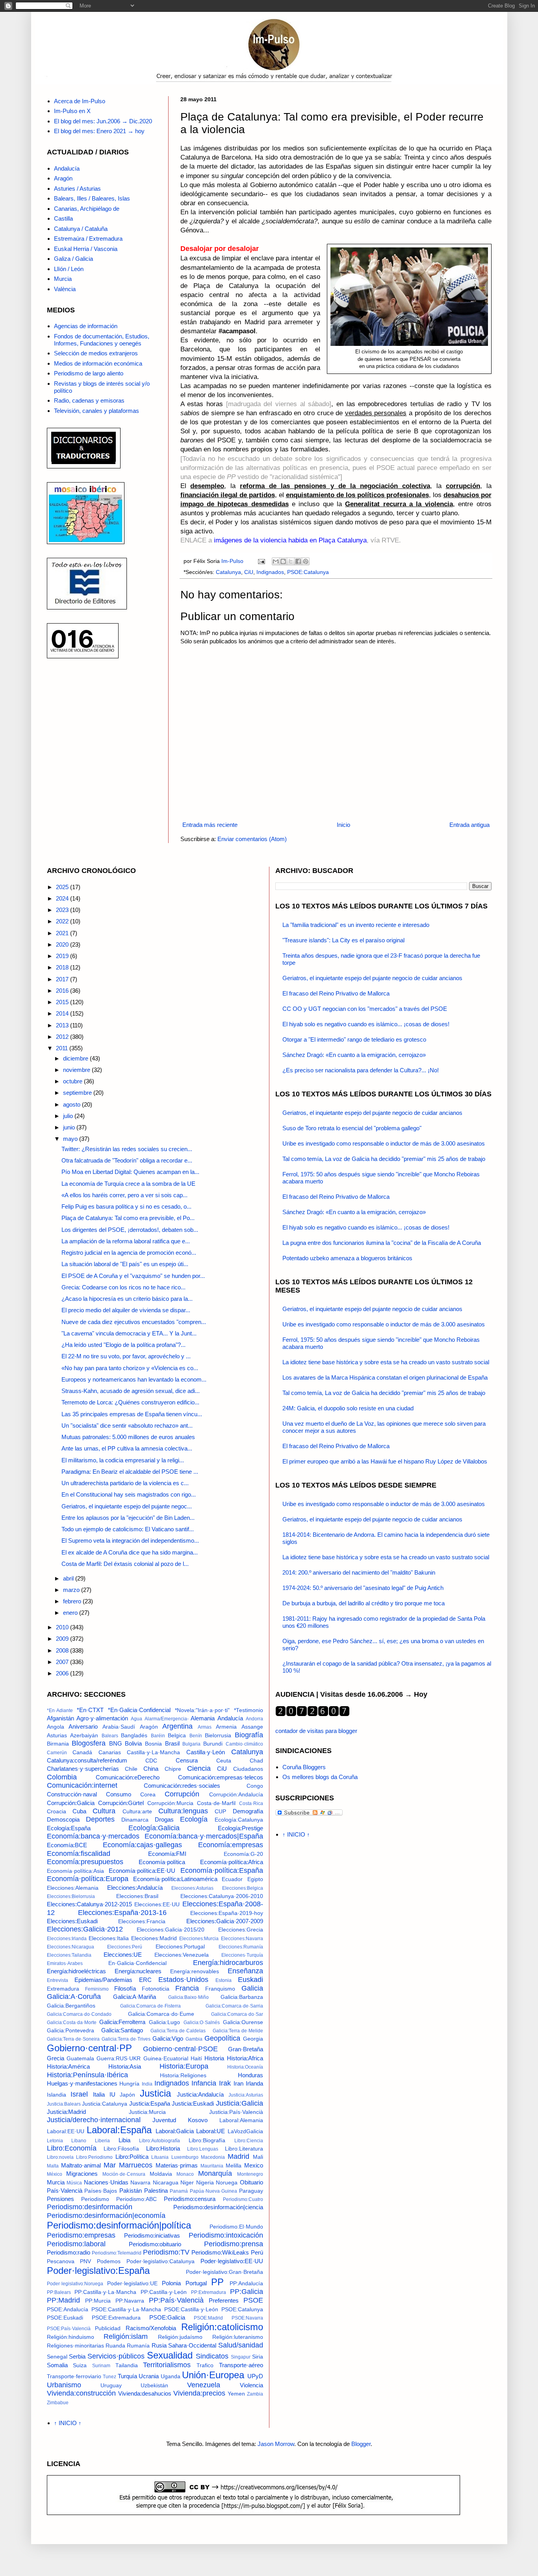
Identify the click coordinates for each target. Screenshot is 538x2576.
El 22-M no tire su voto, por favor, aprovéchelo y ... (126, 1356)
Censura (187, 1760)
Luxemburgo (185, 2157)
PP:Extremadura (209, 2292)
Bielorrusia (218, 1736)
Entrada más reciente (210, 825)
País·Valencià (65, 2191)
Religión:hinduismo (70, 2337)
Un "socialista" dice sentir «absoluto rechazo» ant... (127, 1425)
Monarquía (215, 2173)
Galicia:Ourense (243, 2022)
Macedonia (213, 2157)
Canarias (110, 1752)
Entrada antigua (469, 825)
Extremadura (63, 1989)
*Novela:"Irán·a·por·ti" (202, 1710)
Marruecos (136, 2165)
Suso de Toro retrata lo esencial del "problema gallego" (352, 1128)
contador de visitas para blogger (316, 1731)
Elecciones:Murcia (199, 1939)
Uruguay (111, 2386)
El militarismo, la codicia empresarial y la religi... (123, 1460)
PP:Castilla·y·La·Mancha (105, 2292)
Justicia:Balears (64, 2104)
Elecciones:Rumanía (241, 1947)
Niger (187, 2183)
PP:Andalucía (246, 2283)
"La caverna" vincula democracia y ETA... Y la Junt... (129, 1333)
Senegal (57, 2357)
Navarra (140, 2183)
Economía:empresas (231, 1845)
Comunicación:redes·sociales (182, 1786)
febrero (73, 1601)
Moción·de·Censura (124, 2174)
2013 (63, 1025)
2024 (63, 898)
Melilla (234, 2166)
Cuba (79, 1811)
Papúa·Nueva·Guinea (213, 2191)
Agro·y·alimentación (102, 1718)
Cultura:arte (137, 1812)
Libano (79, 2141)
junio (70, 1127)
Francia (187, 1988)
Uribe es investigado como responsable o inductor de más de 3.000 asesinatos (384, 1143)
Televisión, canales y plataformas (96, 411)
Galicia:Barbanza (242, 1997)
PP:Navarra (130, 2301)
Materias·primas (177, 2165)
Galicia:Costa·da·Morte (72, 2023)
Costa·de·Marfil (216, 1803)
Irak (225, 2083)
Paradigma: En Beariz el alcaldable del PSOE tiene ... (130, 1472)
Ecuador (232, 1879)
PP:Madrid (63, 2300)
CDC (151, 1761)
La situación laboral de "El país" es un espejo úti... (125, 1264)
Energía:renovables (195, 1971)
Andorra (254, 1719)
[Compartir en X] (291, 561)
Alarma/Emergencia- (167, 1719)
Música (74, 2183)
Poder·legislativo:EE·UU (232, 2261)
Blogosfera (89, 1743)
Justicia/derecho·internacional (94, 2120)
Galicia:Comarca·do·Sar (237, 2014)
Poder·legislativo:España (98, 2270)
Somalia (57, 2365)
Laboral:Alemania (241, 2120)
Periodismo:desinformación (90, 2207)
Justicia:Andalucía (200, 2094)
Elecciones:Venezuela (182, 1955)
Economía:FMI (167, 1854)
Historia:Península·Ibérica (87, 2075)
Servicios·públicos (116, 2356)
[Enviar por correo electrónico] (276, 561)
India (147, 2084)
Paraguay (251, 2191)
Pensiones (60, 2199)
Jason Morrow (276, 2444)
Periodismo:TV (166, 2252)
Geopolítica (222, 2038)
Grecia (56, 2058)
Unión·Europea (213, 2375)
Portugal (196, 2283)
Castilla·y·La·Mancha (153, 1752)
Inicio (343, 825)
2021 (63, 933)
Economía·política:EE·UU (142, 1871)
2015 (63, 1002)
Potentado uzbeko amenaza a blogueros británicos (347, 1258)
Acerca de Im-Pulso (80, 101)
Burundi (213, 1744)
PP (217, 2282)
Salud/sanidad (241, 2345)
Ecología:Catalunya (239, 1820)
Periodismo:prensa (234, 2244)
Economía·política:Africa (232, 1862)
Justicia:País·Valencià (236, 2112)
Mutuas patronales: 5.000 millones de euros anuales (128, 1437)
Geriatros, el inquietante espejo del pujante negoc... (127, 1506)
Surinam (101, 2366)
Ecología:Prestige (240, 1828)
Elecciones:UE (123, 1955)
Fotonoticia (156, 1989)
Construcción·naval (72, 1794)
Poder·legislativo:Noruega (75, 2284)
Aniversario (83, 1726)
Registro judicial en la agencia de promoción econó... (129, 1253)
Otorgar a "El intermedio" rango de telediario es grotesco (354, 1039)
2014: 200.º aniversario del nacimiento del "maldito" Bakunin (359, 1572)
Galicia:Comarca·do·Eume (161, 2014)
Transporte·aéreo (241, 2365)
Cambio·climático (244, 1744)
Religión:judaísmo (180, 2337)
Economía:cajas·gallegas (142, 1845)
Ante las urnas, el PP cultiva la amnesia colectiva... (127, 1448)
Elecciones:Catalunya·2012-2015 (89, 1904)
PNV (85, 2261)
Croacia (57, 1812)
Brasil (172, 1743)
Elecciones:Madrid (154, 1938)
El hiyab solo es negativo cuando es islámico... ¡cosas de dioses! (366, 1024)
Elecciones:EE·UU (157, 1905)
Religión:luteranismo (238, 2337)
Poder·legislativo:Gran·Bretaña (224, 2272)
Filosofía (125, 1988)
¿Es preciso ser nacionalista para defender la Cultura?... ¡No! (361, 1070)
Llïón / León (69, 269)
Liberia (102, 2141)
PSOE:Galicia (167, 2317)
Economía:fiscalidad (79, 1854)
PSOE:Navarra (247, 2318)
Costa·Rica (251, 1803)
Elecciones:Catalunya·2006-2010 (222, 1896)
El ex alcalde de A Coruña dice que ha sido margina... (130, 1552)
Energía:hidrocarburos (228, 1963)
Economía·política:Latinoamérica (175, 1879)
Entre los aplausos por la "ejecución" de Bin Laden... (128, 1518)
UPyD (255, 2376)
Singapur (241, 2357)
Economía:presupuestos (85, 1862)
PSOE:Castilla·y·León (191, 2309)
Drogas (164, 1819)
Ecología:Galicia (154, 1828)
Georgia (253, 2039)
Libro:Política (132, 2157)
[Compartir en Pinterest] (306, 561)
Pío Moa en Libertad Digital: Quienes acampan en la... (130, 1172)
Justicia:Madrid (66, 2112)
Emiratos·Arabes (65, 1963)
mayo (71, 1139)
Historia (214, 2058)
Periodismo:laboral (76, 2244)
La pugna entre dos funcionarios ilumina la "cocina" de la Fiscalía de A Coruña (382, 1243)
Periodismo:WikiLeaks (220, 2252)
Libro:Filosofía (121, 2149)
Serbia (77, 2356)
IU (112, 2094)
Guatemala (80, 2059)
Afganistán (60, 1718)
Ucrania (149, 2376)
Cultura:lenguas (183, 1811)
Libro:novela (60, 2157)
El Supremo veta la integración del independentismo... (130, 1541)
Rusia (159, 2345)
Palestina (156, 2191)
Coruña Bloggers (304, 1767)
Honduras (250, 2075)
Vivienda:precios (199, 2393)
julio (69, 1116)
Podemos (109, 2261)
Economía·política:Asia (75, 1871)
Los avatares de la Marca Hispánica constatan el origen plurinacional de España (385, 1377)
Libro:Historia (163, 2148)
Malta (53, 2166)
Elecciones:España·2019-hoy (227, 1913)
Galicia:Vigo (168, 2038)
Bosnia (153, 1744)
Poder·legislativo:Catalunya (160, 2261)
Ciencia (199, 1768)
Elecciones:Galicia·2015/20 (171, 1930)
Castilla (63, 218)
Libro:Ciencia (249, 2141)
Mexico (254, 2165)
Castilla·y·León (206, 1752)
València (65, 289)
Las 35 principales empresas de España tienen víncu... (132, 1414)
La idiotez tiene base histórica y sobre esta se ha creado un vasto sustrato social (386, 1362)
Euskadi (250, 1980)
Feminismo (97, 1989)
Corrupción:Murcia (170, 1803)
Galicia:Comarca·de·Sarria (234, 2006)
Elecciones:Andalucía (135, 1888)
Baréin (158, 1736)
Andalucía (67, 168)
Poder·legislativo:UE (132, 2283)
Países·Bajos (101, 2191)
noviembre (77, 1070)
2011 (63, 1048)
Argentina (177, 1726)
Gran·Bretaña (246, 2049)
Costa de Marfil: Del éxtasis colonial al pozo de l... (125, 1564)
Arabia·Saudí (119, 1727)
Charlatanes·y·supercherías (83, 1769)
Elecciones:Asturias (192, 1888)
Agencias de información (86, 326)
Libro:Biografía (207, 2140)
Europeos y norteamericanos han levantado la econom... (134, 1379)
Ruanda (115, 2346)
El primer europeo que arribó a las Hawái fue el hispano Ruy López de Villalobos (385, 1461)
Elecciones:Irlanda (67, 1939)
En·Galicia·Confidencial (137, 1963)
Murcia (63, 279)
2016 (63, 991)
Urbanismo (64, 2385)
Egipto (255, 1879)
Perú (257, 2252)
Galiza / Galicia (73, 259)
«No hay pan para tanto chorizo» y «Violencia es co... (130, 1368)
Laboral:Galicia (175, 2131)
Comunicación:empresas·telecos (221, 1777)
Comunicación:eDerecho (128, 1777)
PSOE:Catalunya (308, 572)
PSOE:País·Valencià (69, 2329)
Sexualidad (170, 2355)
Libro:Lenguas (203, 2149)
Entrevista (58, 1980)
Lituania (160, 2157)
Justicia (155, 2093)
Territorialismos (167, 2365)
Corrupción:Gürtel (121, 1803)
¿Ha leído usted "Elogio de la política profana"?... (123, 1345)
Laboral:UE (211, 2131)
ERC (145, 1980)
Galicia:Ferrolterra (122, 2022)
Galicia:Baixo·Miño (188, 1997)
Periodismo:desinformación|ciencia (218, 2207)
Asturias (57, 1736)
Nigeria (205, 2183)
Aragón (63, 178)
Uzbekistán (154, 2386)
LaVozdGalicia (245, 2131)
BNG (116, 1743)
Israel (79, 2094)
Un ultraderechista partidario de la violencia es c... (125, 1483)
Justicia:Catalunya (105, 2104)
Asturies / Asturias (77, 189)
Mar (110, 2165)
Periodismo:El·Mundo (236, 2227)
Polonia (171, 2283)
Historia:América (68, 2066)
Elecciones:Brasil (137, 1896)
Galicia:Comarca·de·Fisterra (150, 2006)
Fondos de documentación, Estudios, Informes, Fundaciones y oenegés (102, 340)
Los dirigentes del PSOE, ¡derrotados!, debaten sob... (130, 1230)
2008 (63, 1650)
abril (69, 1578)
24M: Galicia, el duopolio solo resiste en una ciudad (348, 1408)
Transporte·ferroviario (74, 2376)
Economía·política (162, 1862)
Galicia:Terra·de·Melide (238, 2031)
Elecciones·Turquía (242, 1955)
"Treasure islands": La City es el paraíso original (343, 940)
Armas (205, 1727)
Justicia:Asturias (246, 2095)
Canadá (82, 1752)
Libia (124, 2140)
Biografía (249, 1735)
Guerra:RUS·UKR (119, 2059)
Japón (127, 2095)
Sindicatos (212, 2356)
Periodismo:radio (69, 2252)
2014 (63, 1013)
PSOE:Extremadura (116, 2318)
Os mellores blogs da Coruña (320, 1777)
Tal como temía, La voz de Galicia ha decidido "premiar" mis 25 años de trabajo (384, 1159)
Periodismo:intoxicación (226, 2235)
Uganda (171, 2376)
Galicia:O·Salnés (202, 2023)
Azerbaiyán (84, 1736)
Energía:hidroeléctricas (76, 1971)
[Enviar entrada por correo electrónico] (261, 561)
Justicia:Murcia (147, 2112)
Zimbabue (58, 2403)
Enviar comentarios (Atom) (252, 839)
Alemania (203, 1718)
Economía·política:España (222, 1870)
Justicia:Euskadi (193, 2103)
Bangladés (134, 1736)
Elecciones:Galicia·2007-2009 (225, 1921)
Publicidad (108, 2328)
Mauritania (212, 2166)
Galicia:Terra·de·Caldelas (178, 2031)
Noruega (227, 2183)
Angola (56, 1727)
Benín (196, 1736)
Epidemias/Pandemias (103, 1980)
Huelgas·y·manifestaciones (82, 2083)
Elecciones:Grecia (241, 1930)
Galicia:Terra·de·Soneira (73, 2039)
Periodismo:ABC (136, 2199)
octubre (73, 1081)
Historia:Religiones (183, 2075)
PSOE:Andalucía (68, 2309)
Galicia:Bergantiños (71, 2006)
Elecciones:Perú (125, 1947)
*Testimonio (249, 1710)
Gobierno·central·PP (89, 2048)
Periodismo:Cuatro (243, 2199)
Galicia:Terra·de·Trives (126, 2039)
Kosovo (198, 2120)
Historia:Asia (125, 2066)
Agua (136, 1719)
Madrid (238, 2156)
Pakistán (131, 2191)
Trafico (205, 2365)
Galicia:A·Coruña (74, 1997)
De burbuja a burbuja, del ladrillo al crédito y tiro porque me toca (364, 1603)
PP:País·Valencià (176, 2300)
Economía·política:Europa (88, 1879)
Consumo (119, 1794)
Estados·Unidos (183, 1980)
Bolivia (133, 1743)
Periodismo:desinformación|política (119, 2225)
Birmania (58, 1744)
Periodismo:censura (190, 2199)
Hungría (129, 2084)
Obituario (251, 2182)
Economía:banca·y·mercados (93, 1836)
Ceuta (224, 1761)
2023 (63, 910)
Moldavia (161, 2174)
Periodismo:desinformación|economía (106, 2216)
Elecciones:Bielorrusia (71, 1896)
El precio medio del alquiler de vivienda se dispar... (126, 1310)
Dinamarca (135, 1820)
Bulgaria (191, 1744)
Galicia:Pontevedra (70, 2031)
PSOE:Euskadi (65, 2318)
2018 (63, 967)
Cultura (104, 1811)
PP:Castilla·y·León (164, 2292)
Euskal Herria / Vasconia (86, 249)
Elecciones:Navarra (242, 1939)
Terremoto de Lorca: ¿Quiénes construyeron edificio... (130, 1402)
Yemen (236, 2394)
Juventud (164, 2120)
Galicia (252, 1988)
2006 (63, 1673)
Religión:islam (126, 2336)
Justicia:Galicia (239, 2103)
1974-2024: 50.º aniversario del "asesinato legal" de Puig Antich (363, 1588)
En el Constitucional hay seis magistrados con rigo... (129, 1494)
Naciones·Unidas (106, 2182)
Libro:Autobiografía (160, 2141)
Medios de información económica (98, 363)
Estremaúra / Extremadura (88, 239)
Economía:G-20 (243, 1854)
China (151, 1769)
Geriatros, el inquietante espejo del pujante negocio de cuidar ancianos (372, 978)
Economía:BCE (67, 1845)
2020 (63, 944)
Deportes (100, 1819)
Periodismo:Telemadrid (117, 2253)
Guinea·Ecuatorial (166, 2059)
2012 (63, 1037)
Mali (258, 2157)
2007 (63, 1662)
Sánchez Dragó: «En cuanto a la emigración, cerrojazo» (354, 1055)
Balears (110, 1736)
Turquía (127, 2376)
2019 (63, 956)
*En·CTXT (90, 1710)
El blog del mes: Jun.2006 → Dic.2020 (103, 121)
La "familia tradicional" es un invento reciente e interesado (356, 925)
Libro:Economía (72, 2148)
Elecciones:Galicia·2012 (85, 1929)
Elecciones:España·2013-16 (122, 1913)
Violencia (251, 2385)
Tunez (109, 2377)
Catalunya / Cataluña (81, 229)
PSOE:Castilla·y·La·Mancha (126, 2309)
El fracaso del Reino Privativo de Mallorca (336, 993)
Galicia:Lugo (164, 2022)
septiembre (78, 1093)
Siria (258, 2357)
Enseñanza (245, 1971)
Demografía (248, 1811)
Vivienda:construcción (81, 2393)
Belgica (177, 1736)
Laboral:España (119, 2130)
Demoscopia (63, 1819)
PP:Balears (59, 2292)
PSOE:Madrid (208, 2318)
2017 (63, 979)
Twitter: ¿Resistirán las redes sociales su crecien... (127, 1149)
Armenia (226, 1727)
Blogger (361, 2444)
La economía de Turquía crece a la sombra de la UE (128, 1184)
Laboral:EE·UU (66, 2131)
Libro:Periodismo (94, 2157)
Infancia (204, 2083)
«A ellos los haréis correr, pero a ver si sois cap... (124, 1195)
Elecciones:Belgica (243, 1888)
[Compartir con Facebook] (298, 561)
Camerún (57, 1753)
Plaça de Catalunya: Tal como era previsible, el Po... (128, 1218)
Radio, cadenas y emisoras (89, 400)
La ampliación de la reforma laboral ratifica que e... (126, 1241)
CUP (220, 1812)
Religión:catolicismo (222, 2327)
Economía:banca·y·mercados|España (204, 1836)
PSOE (253, 2300)
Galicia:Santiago (122, 2030)
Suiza (80, 2365)
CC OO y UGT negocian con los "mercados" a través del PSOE (365, 1009)
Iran (238, 2083)
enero (71, 1613)
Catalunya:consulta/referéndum (87, 1760)
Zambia (255, 2394)
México (55, 2174)
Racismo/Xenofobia (151, 2328)
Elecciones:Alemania (73, 1888)
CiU (249, 572)
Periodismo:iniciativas (152, 2235)
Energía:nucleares (138, 1971)
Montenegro (250, 2174)
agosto (72, 1104)
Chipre (173, 1769)
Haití (196, 2059)
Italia (99, 2094)
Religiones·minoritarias (75, 2346)
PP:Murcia (98, 2301)
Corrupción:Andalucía (236, 1795)
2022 (63, 921)
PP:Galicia (247, 2292)
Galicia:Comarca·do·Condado (79, 2014)
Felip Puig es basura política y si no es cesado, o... (126, 1206)
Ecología (194, 1819)
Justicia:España (150, 2103)
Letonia (55, 2141)
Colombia (62, 1777)
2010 (63, 1627)
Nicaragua (166, 2183)
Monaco (185, 2174)
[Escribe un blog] (283, 561)
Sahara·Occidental (192, 2345)
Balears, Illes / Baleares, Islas (92, 198)
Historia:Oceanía (245, 2067)
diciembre (76, 1058)
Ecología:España (69, 1828)
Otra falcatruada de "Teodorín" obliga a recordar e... (127, 1160)
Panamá (179, 2191)
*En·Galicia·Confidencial (139, 1710)
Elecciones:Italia (109, 1938)
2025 (63, 887)
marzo (72, 1590)
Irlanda (254, 2083)
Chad (256, 1761)
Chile (131, 1769)
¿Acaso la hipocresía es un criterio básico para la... (127, 1299)
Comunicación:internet (82, 1785)
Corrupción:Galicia (71, 1803)
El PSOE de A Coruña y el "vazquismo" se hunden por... (133, 1276)
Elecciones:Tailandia (69, 1955)
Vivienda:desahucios (145, 2393)
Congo (255, 1786)
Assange (252, 1727)
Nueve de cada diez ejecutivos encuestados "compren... (134, 1322)
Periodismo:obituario (155, 2244)
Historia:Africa (245, 2058)
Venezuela (204, 2385)
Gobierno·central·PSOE (180, 2049)
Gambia (194, 2039)
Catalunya (228, 572)
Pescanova (61, 2261)
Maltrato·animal (81, 2165)
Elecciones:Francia (142, 1921)
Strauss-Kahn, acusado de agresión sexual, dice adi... (131, 1391)
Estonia (224, 1980)
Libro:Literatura (244, 2149)
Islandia (57, 2095)
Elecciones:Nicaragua (70, 1947)
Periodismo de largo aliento (89, 373)
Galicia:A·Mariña (134, 1997)
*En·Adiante (60, 1711)
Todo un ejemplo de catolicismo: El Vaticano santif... (128, 1529)
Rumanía (138, 2346)
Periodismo (95, 2199)
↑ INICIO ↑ (68, 2423)
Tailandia (127, 2365)
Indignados (270, 572)
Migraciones (82, 2174)
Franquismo (220, 1989)
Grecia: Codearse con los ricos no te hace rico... (123, 1287)
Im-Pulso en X (72, 111)
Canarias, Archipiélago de (87, 209)
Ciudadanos (248, 1769)
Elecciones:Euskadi (72, 1921)
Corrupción (182, 1794)
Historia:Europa (184, 2066)
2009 (63, 1639)
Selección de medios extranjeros (96, 353)
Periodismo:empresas (81, 2235)
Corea (148, 1795)
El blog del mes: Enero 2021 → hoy (99, 131)
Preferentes (224, 2300)
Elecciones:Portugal (180, 1947)
